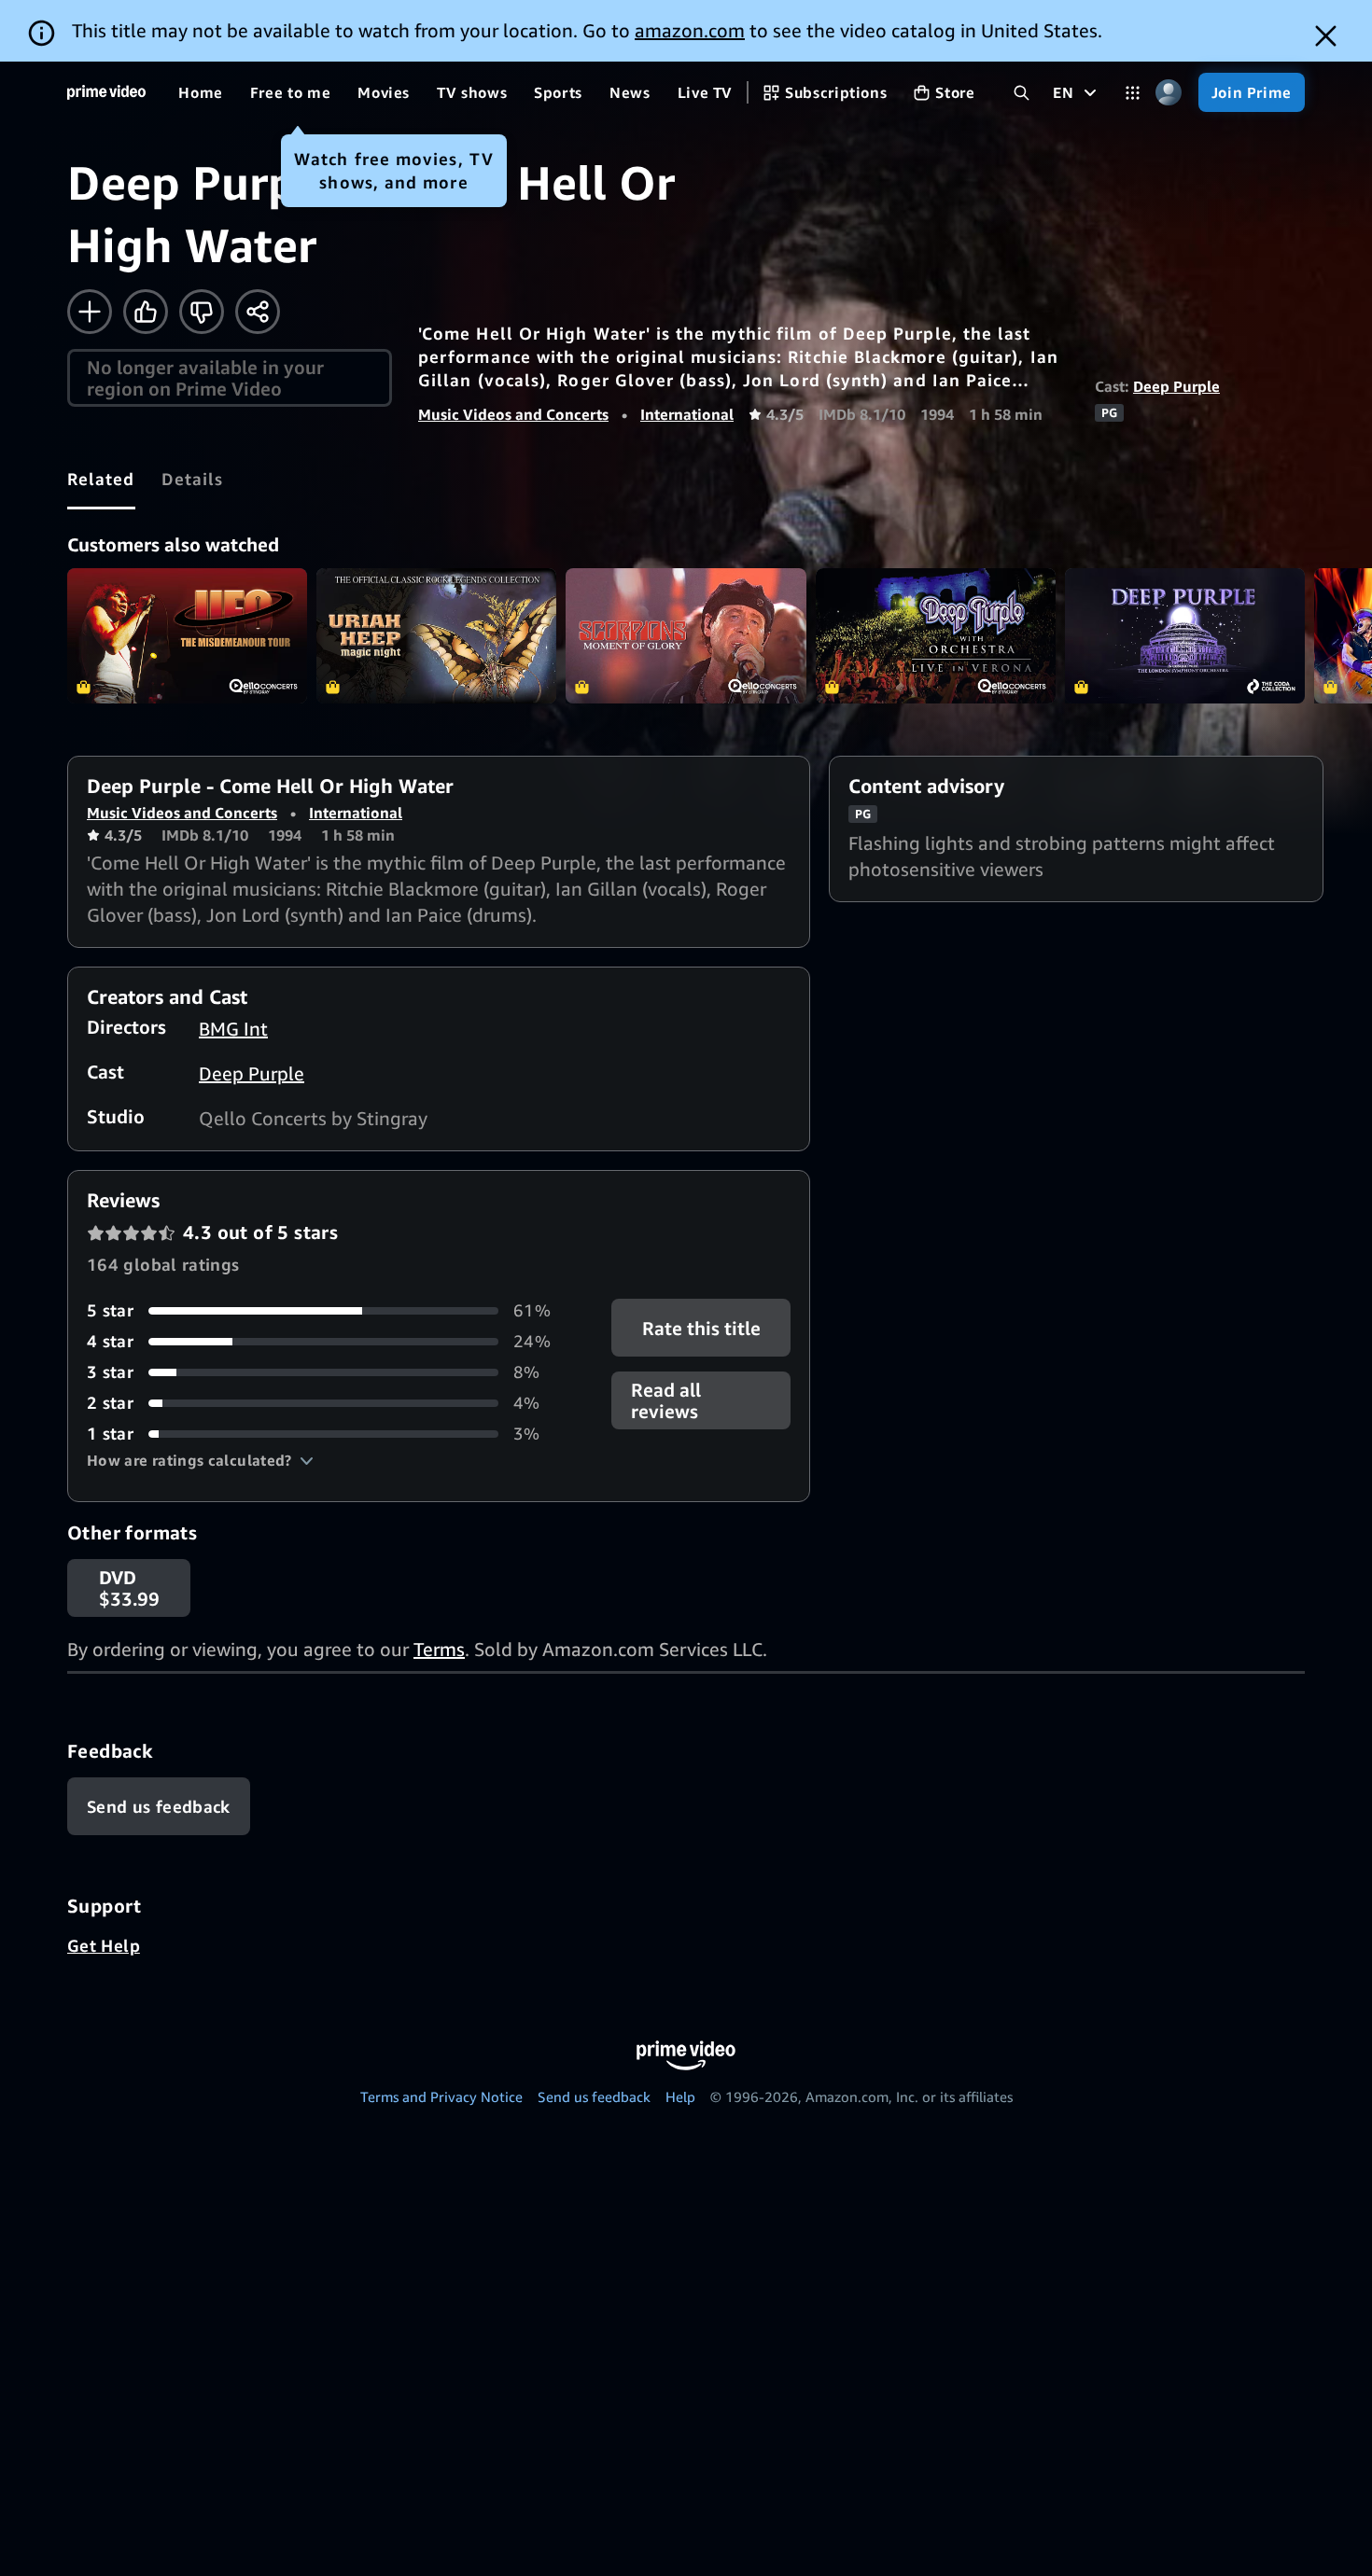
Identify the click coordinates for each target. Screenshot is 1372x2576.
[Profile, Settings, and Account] (1169, 93)
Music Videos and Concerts (513, 414)
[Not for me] (202, 312)
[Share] (258, 312)
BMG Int (233, 1029)
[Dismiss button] (1326, 36)
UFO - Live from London (187, 636)
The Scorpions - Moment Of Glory (686, 636)
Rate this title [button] (700, 1328)
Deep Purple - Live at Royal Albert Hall (1185, 636)
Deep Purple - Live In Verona (936, 636)
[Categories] (1133, 93)
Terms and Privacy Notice (441, 2096)
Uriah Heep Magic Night (436, 636)
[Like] (146, 312)
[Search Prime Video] (1022, 93)
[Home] (106, 92)
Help (680, 2096)
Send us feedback (594, 2096)
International (687, 414)
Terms (439, 1649)
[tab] (101, 479)
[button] (200, 1460)
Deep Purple (1176, 386)
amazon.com (690, 30)
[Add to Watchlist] (90, 312)
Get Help (104, 1945)
